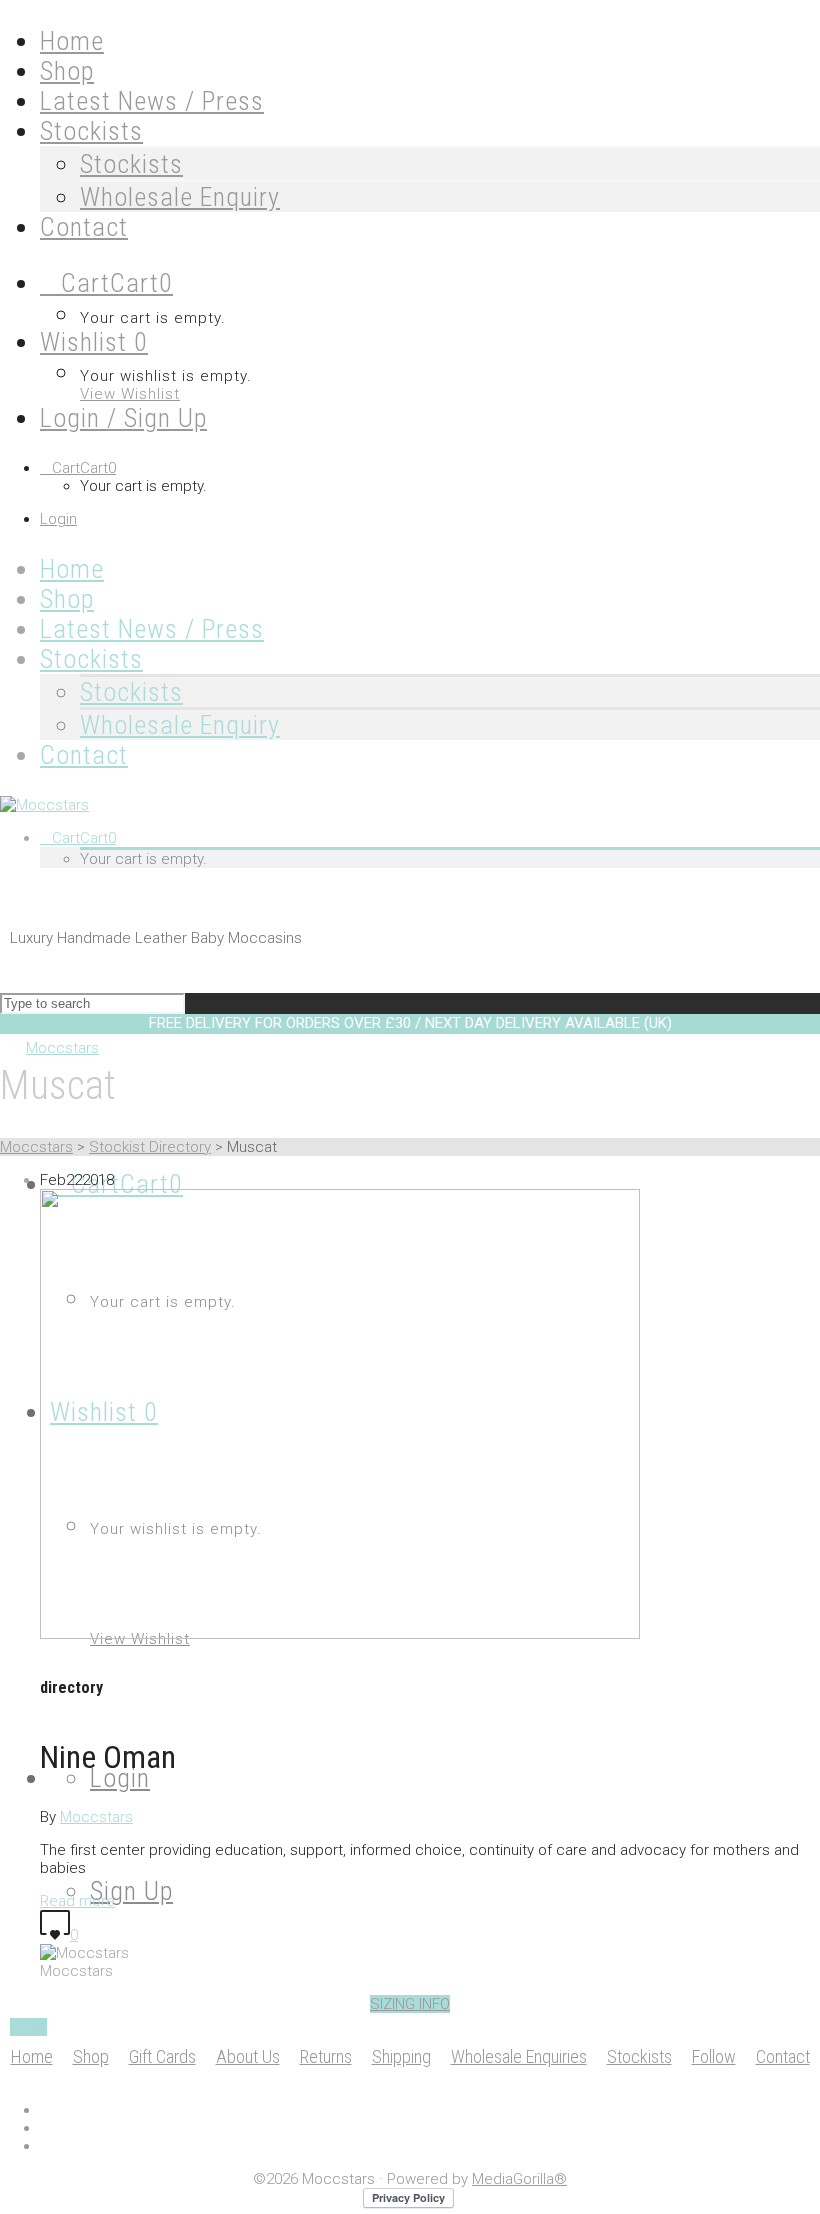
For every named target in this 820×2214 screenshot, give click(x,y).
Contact (783, 2056)
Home (32, 2056)
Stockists (131, 164)
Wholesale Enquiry (180, 197)
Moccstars (36, 1147)
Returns (326, 2056)
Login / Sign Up (123, 418)
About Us (248, 2056)
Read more (77, 1901)
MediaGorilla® (519, 2179)
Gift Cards (162, 2056)
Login (58, 519)
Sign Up (131, 1891)
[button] (410, 2004)
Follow (714, 2056)
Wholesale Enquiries (519, 2056)
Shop (91, 2056)
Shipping (401, 2056)
